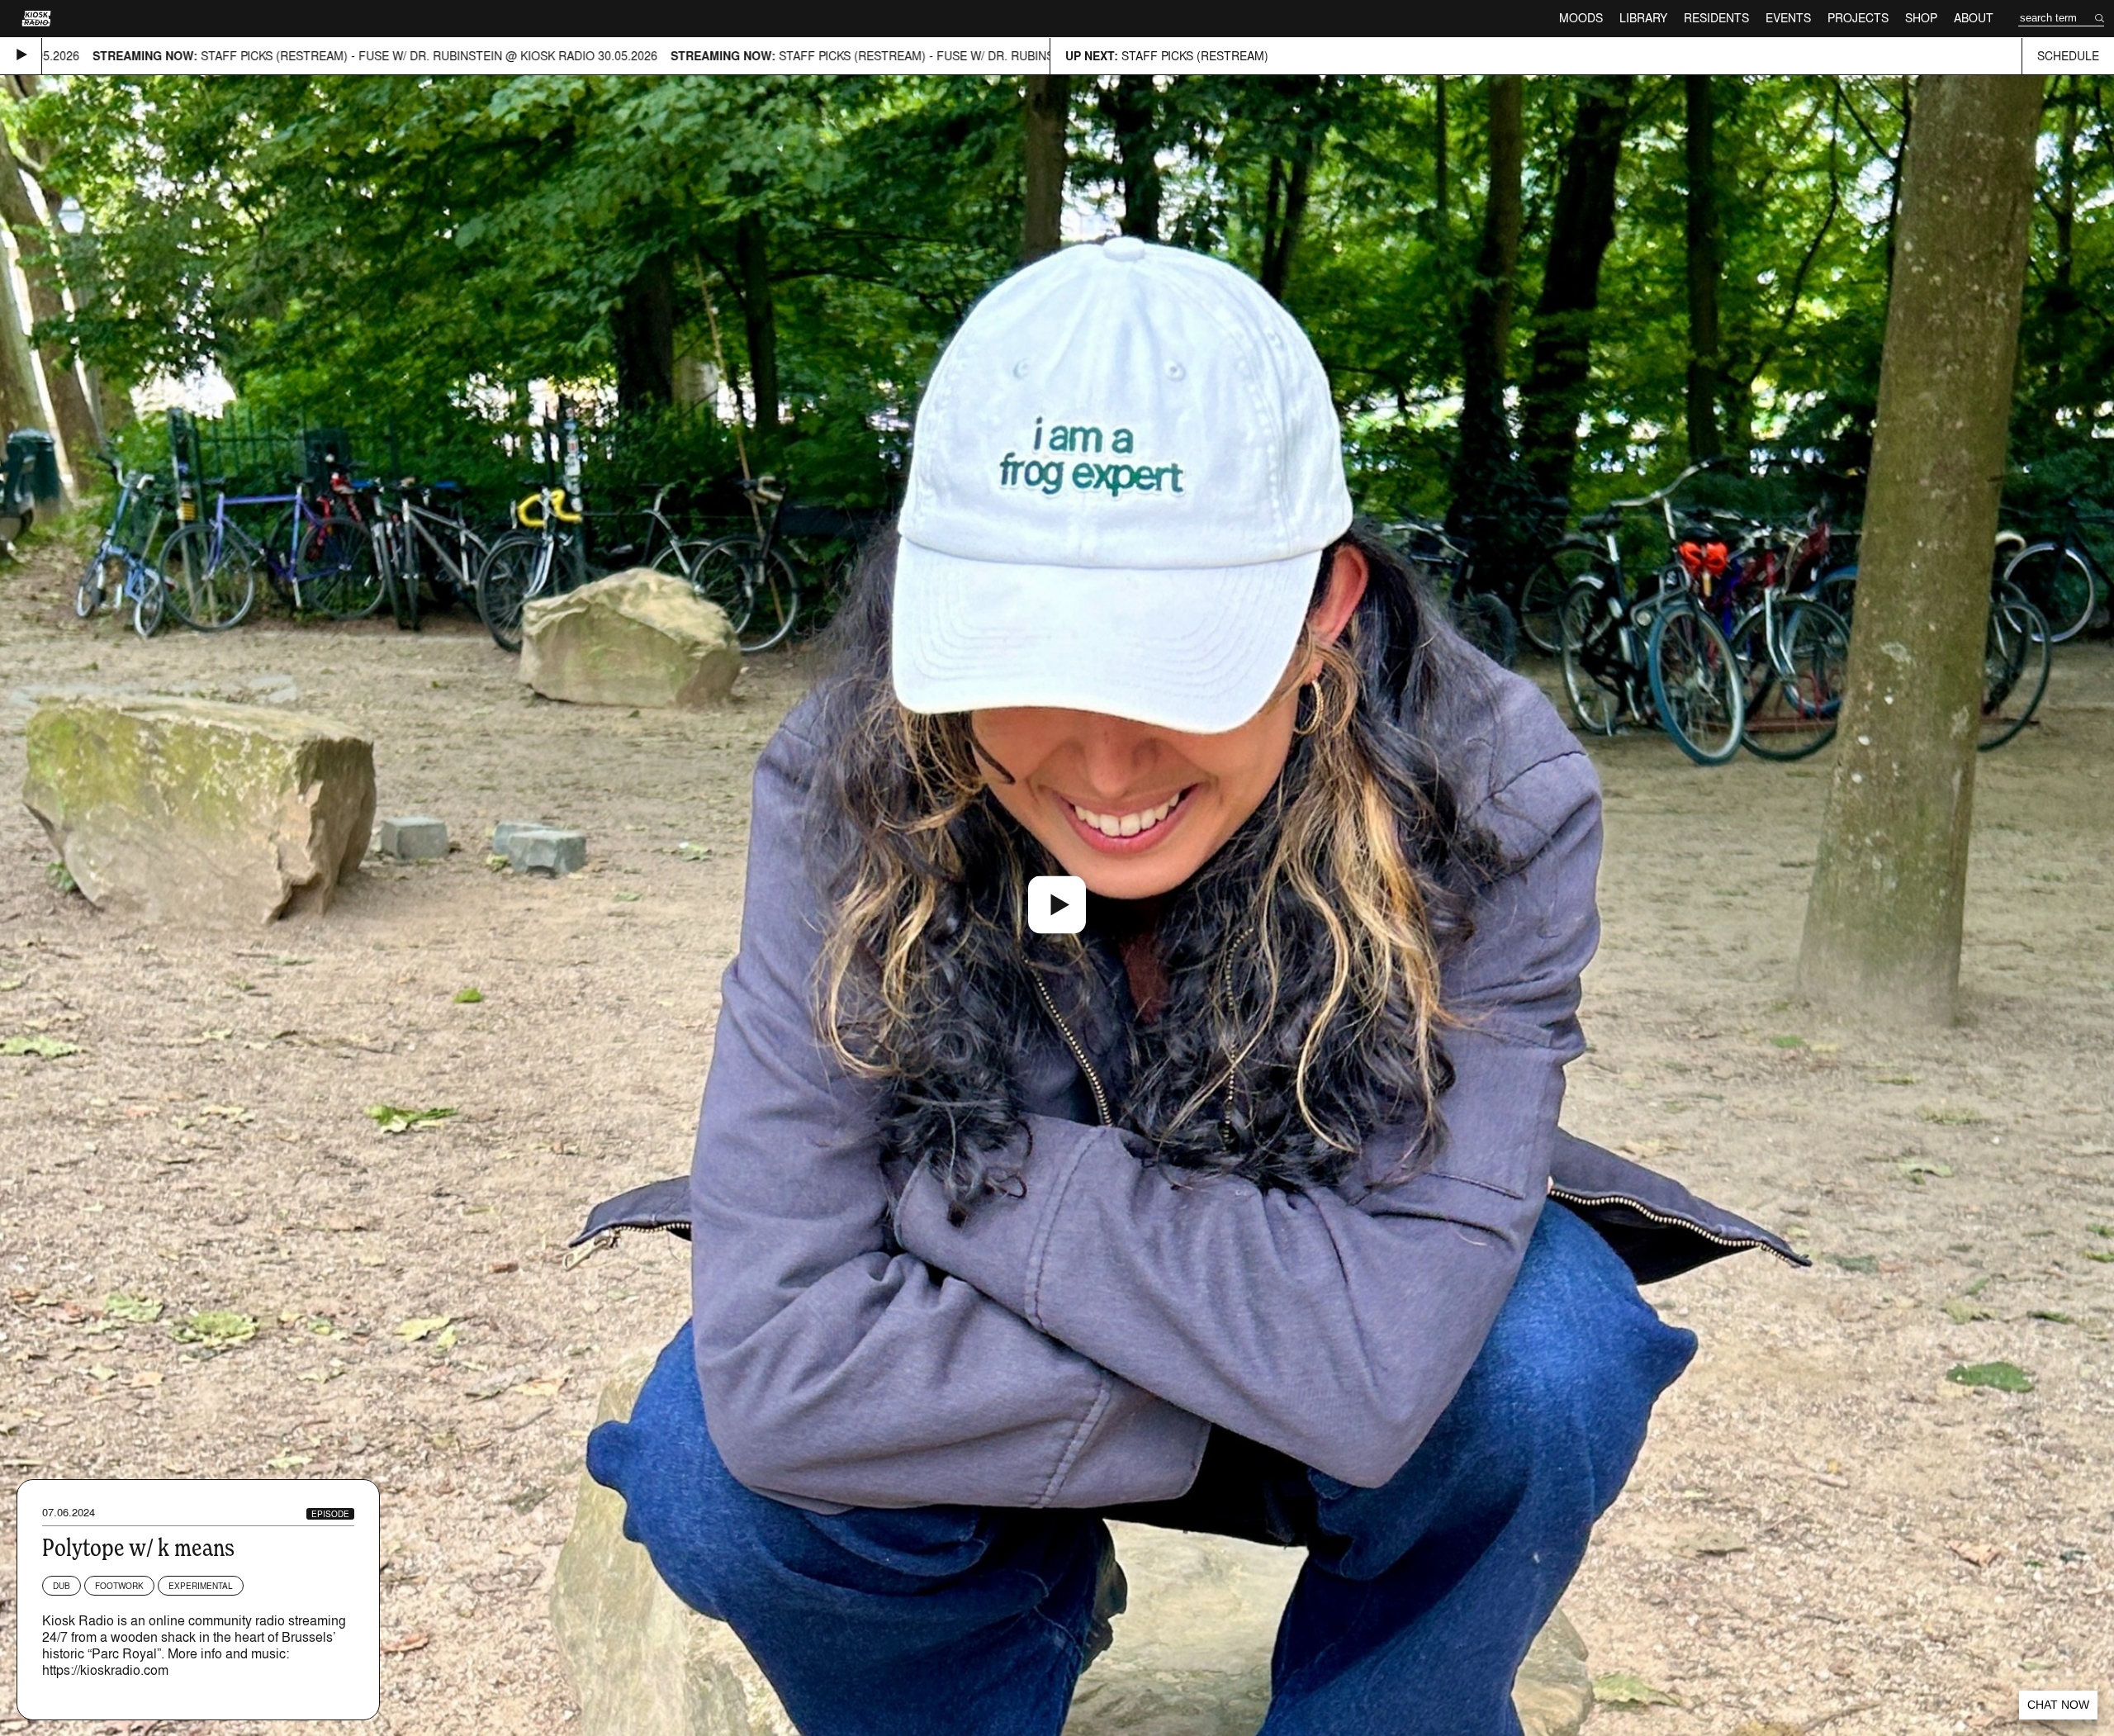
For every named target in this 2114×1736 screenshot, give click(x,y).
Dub (62, 1586)
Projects (1858, 18)
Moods (1581, 18)
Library (1643, 18)
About (1974, 18)
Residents (1716, 18)
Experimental (201, 1586)
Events (1788, 18)
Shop (1921, 18)
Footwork (119, 1586)
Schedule (2068, 56)
